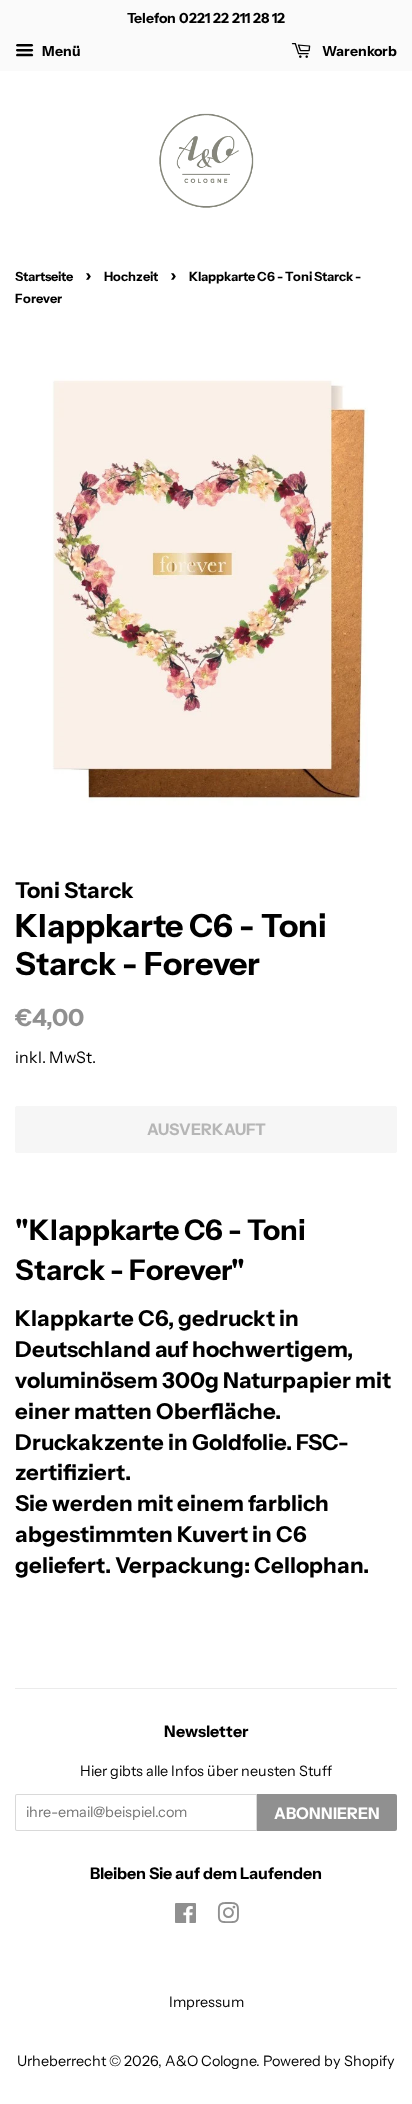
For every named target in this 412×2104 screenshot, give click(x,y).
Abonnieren (327, 1813)
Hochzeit (131, 276)
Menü (60, 51)
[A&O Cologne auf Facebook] (185, 1917)
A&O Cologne (210, 2061)
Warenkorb (358, 51)
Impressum (206, 2002)
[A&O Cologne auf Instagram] (228, 1917)
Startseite (44, 276)
